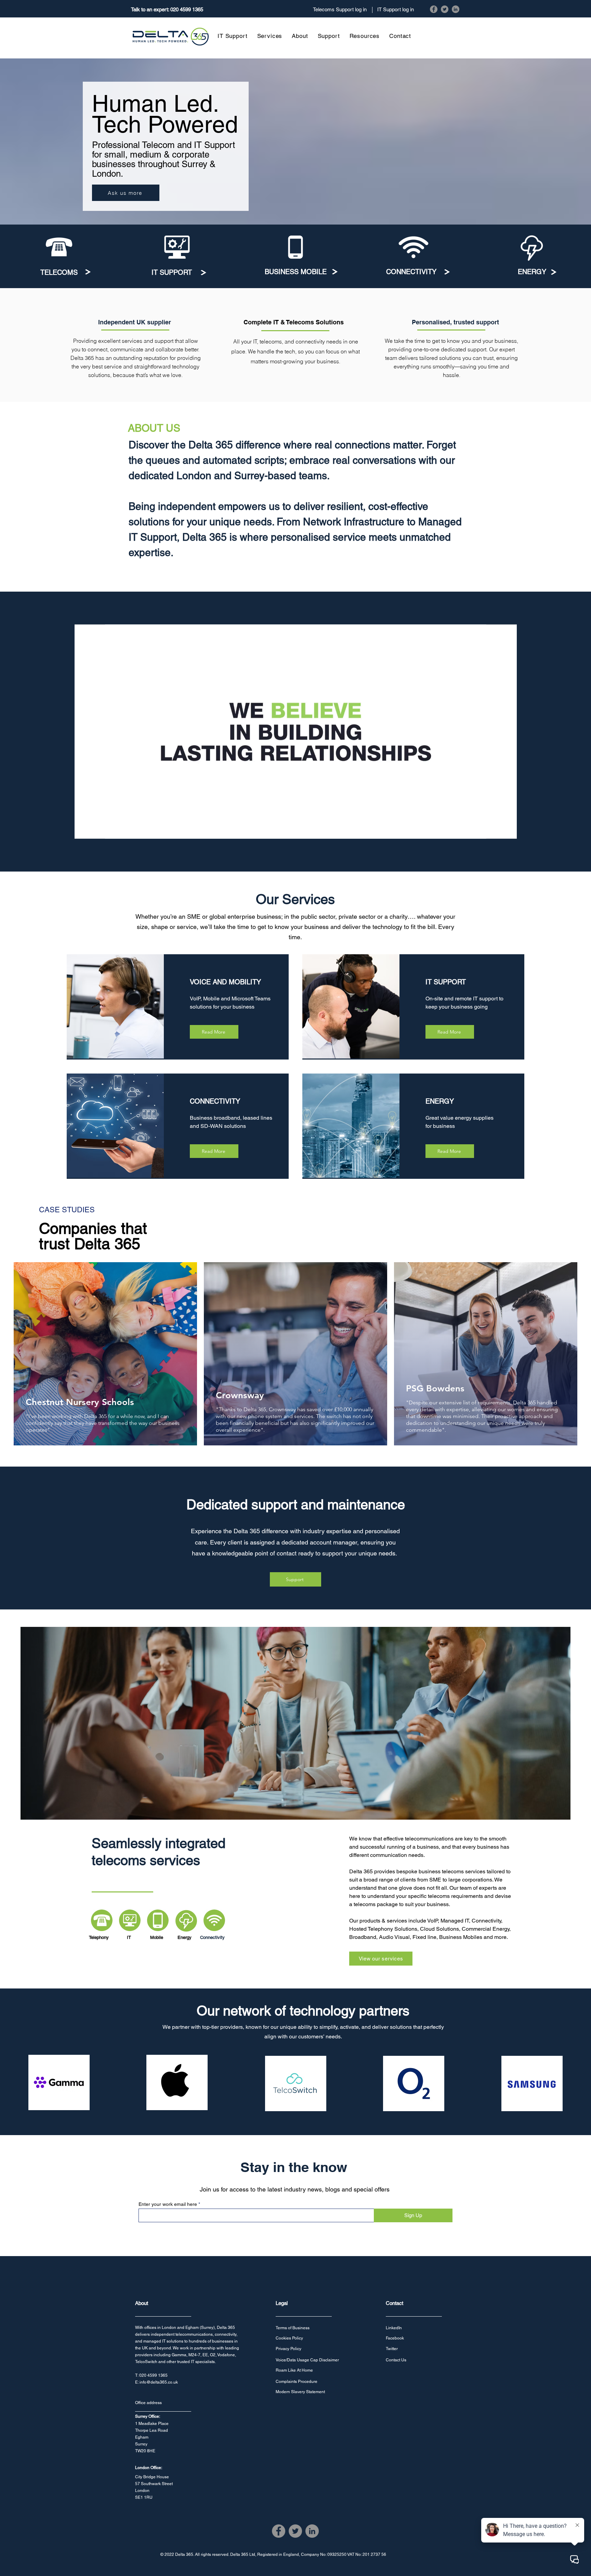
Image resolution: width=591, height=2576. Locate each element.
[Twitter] (445, 9)
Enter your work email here (168, 2204)
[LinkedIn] (456, 9)
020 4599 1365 (187, 9)
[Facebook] (434, 9)
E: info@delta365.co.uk (156, 2382)
